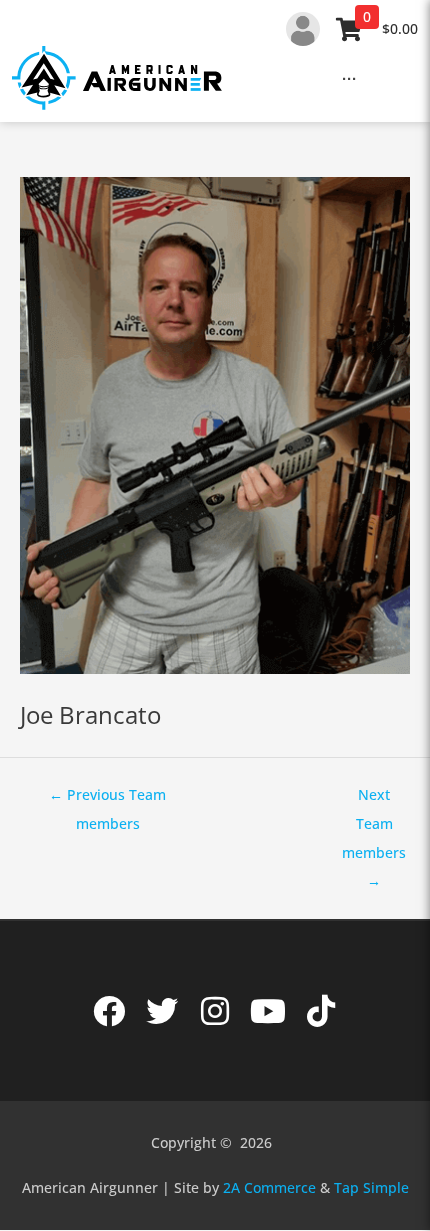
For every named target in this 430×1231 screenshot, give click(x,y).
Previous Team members (107, 799)
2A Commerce (269, 1187)
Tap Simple (371, 1187)
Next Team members (374, 799)
